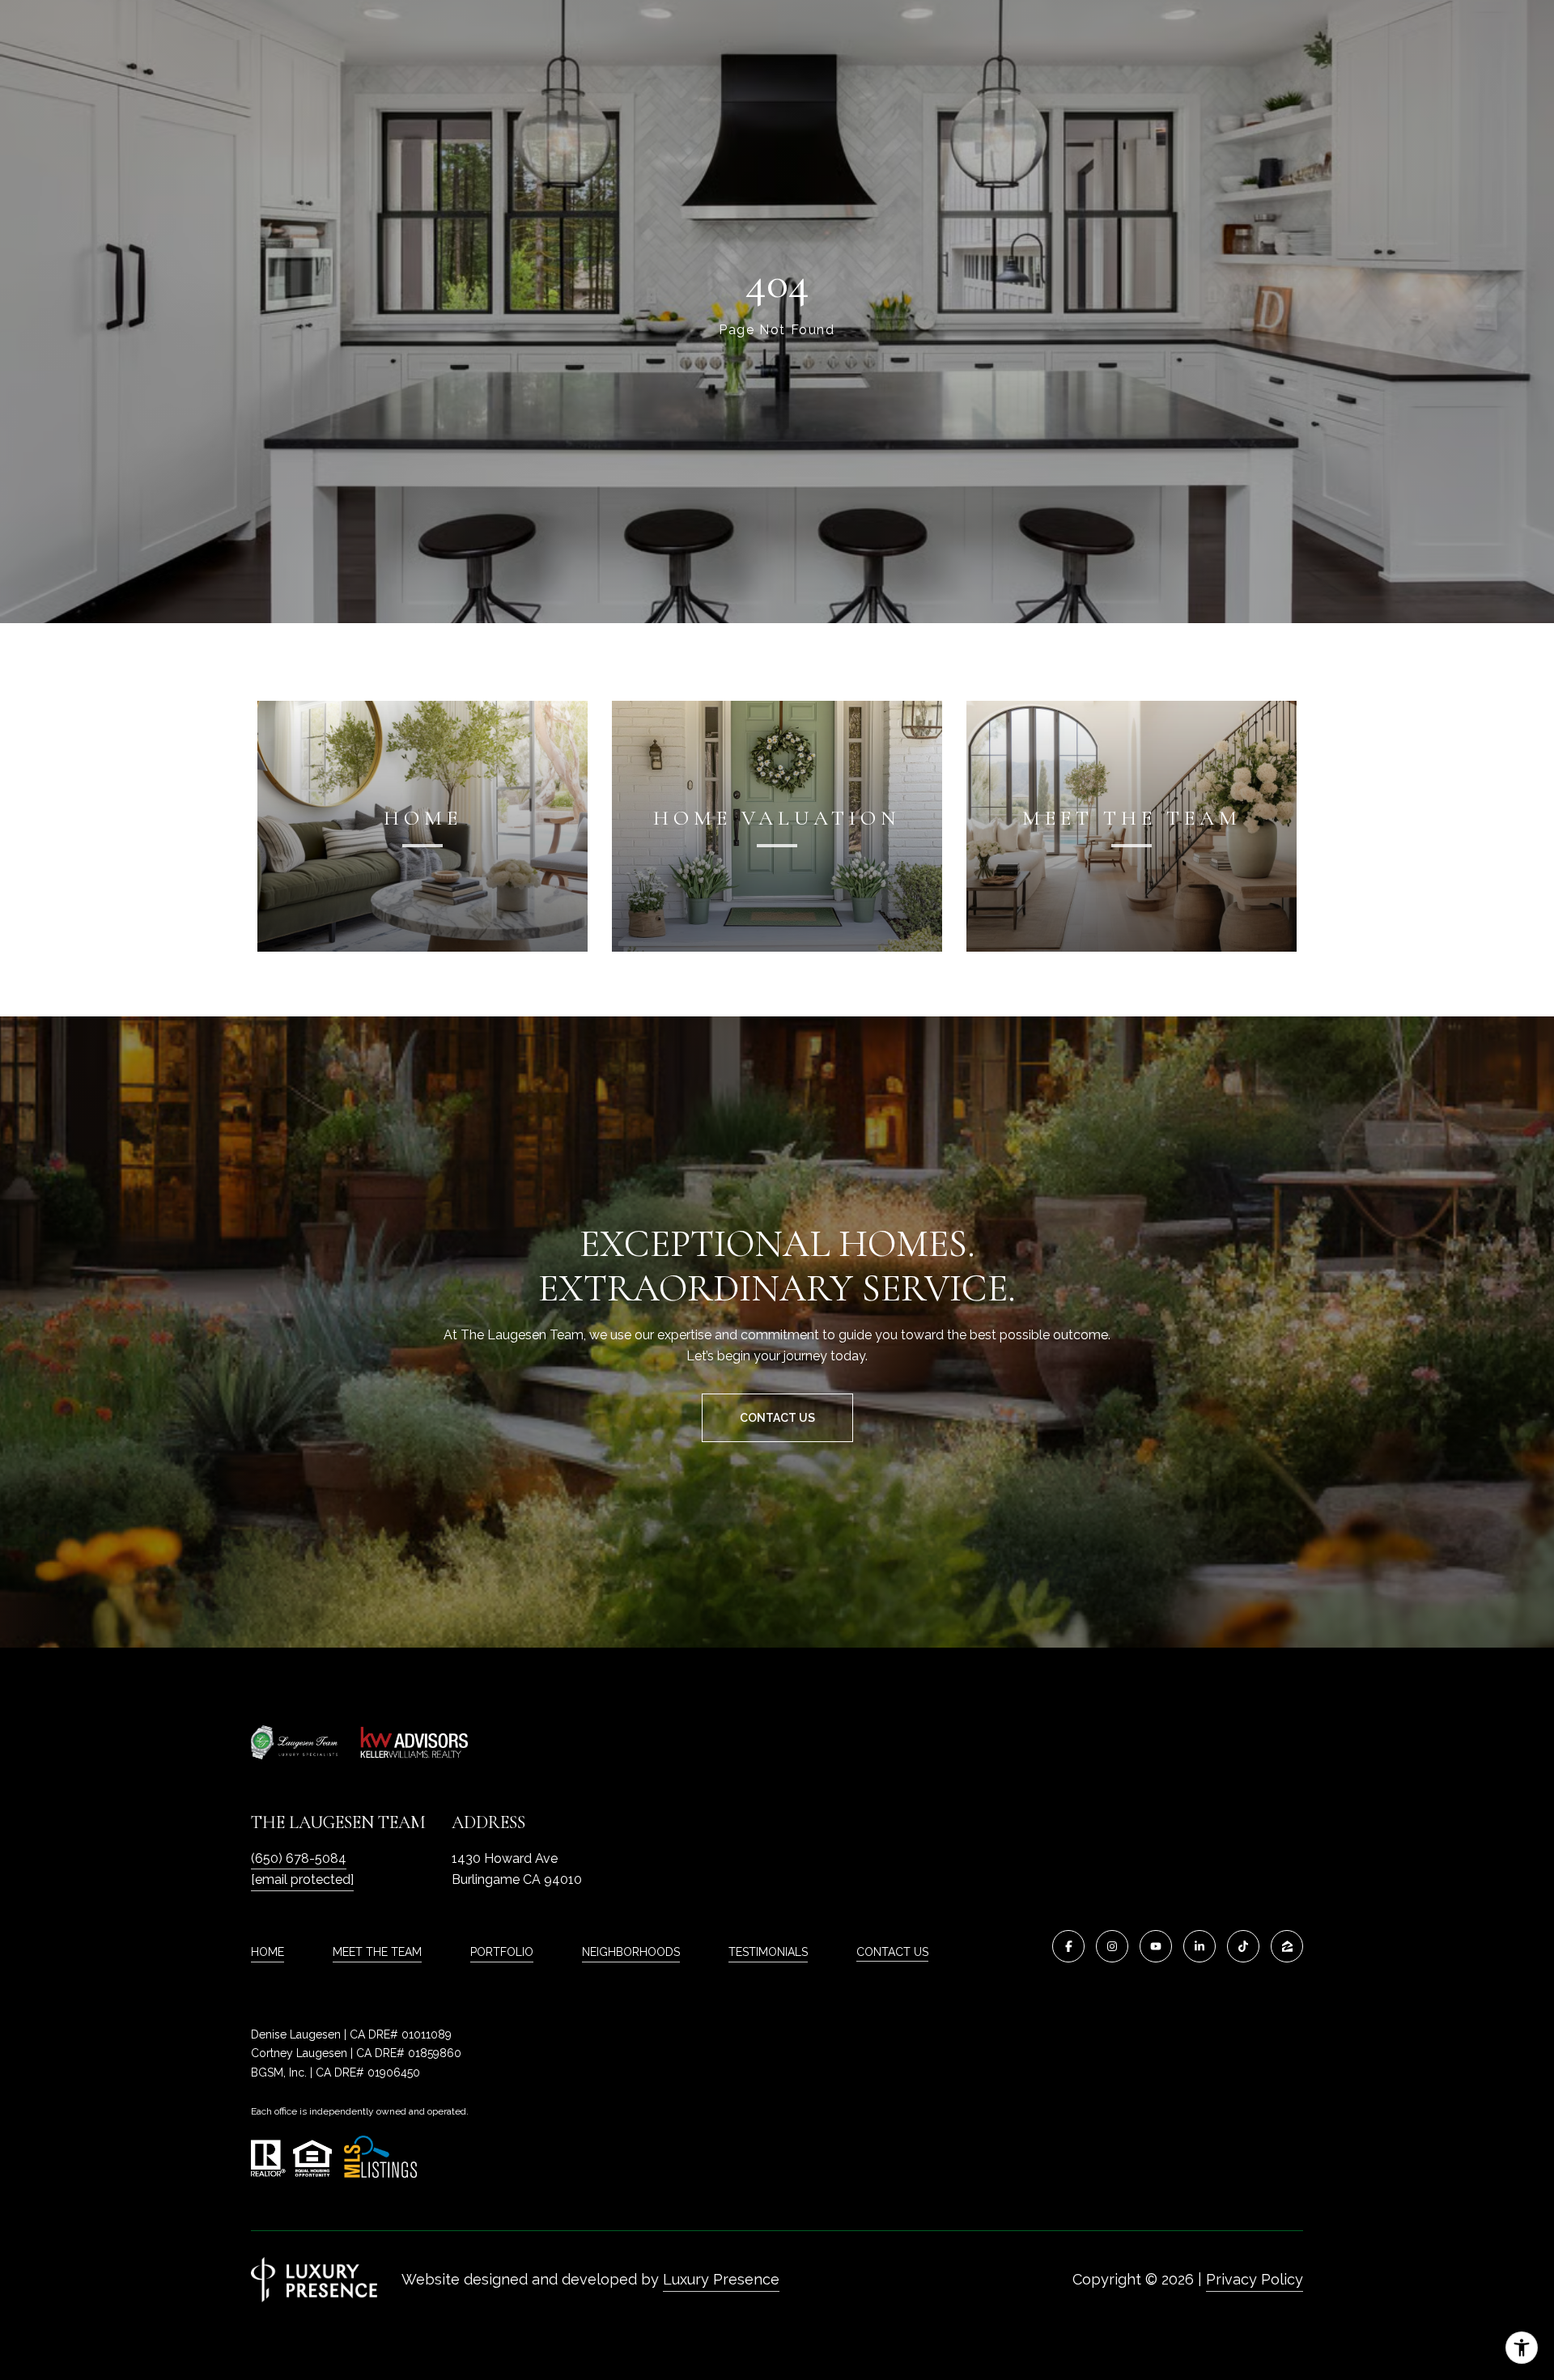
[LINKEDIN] (1199, 1946)
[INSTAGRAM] (1112, 1946)
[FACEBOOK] (1068, 1946)
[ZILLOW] (1287, 1946)
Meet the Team (377, 1952)
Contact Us (892, 1952)
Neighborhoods (631, 1952)
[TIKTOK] (1243, 1946)
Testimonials (768, 1952)
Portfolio (502, 1952)
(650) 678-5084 (299, 1858)
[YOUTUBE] (1156, 1946)
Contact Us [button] (777, 1418)
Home (267, 1952)
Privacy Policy (1255, 2279)
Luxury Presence (721, 2279)
